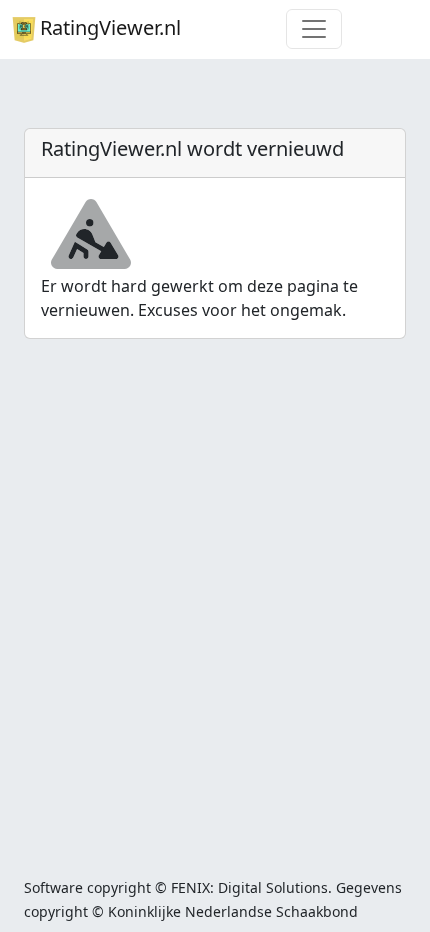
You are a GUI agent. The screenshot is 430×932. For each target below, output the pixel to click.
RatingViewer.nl (110, 27)
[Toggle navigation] (314, 29)
